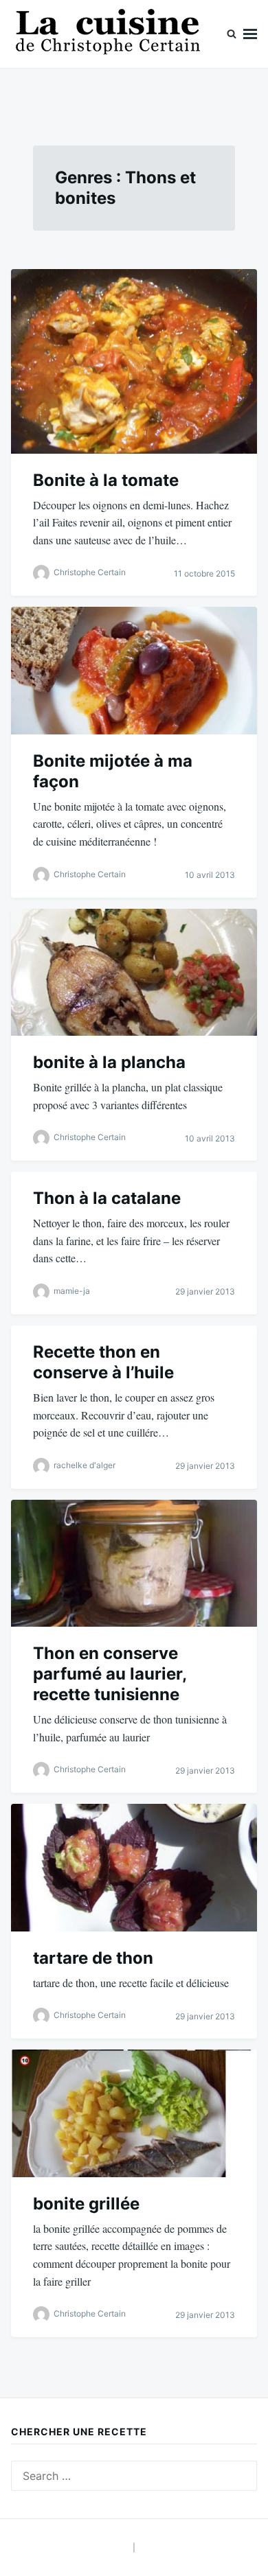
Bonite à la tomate (106, 480)
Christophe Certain (90, 573)
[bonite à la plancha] (134, 972)
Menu (250, 34)
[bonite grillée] (134, 2113)
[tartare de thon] (134, 1867)
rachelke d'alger (85, 1465)
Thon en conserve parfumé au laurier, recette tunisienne (110, 1674)
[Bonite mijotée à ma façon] (134, 670)
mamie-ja (72, 1291)
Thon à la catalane (107, 1198)
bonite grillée (86, 2204)
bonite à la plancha (109, 1062)
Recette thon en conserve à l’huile (103, 1362)
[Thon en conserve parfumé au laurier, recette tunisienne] (134, 1563)
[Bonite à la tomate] (134, 361)
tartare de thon (93, 1958)
